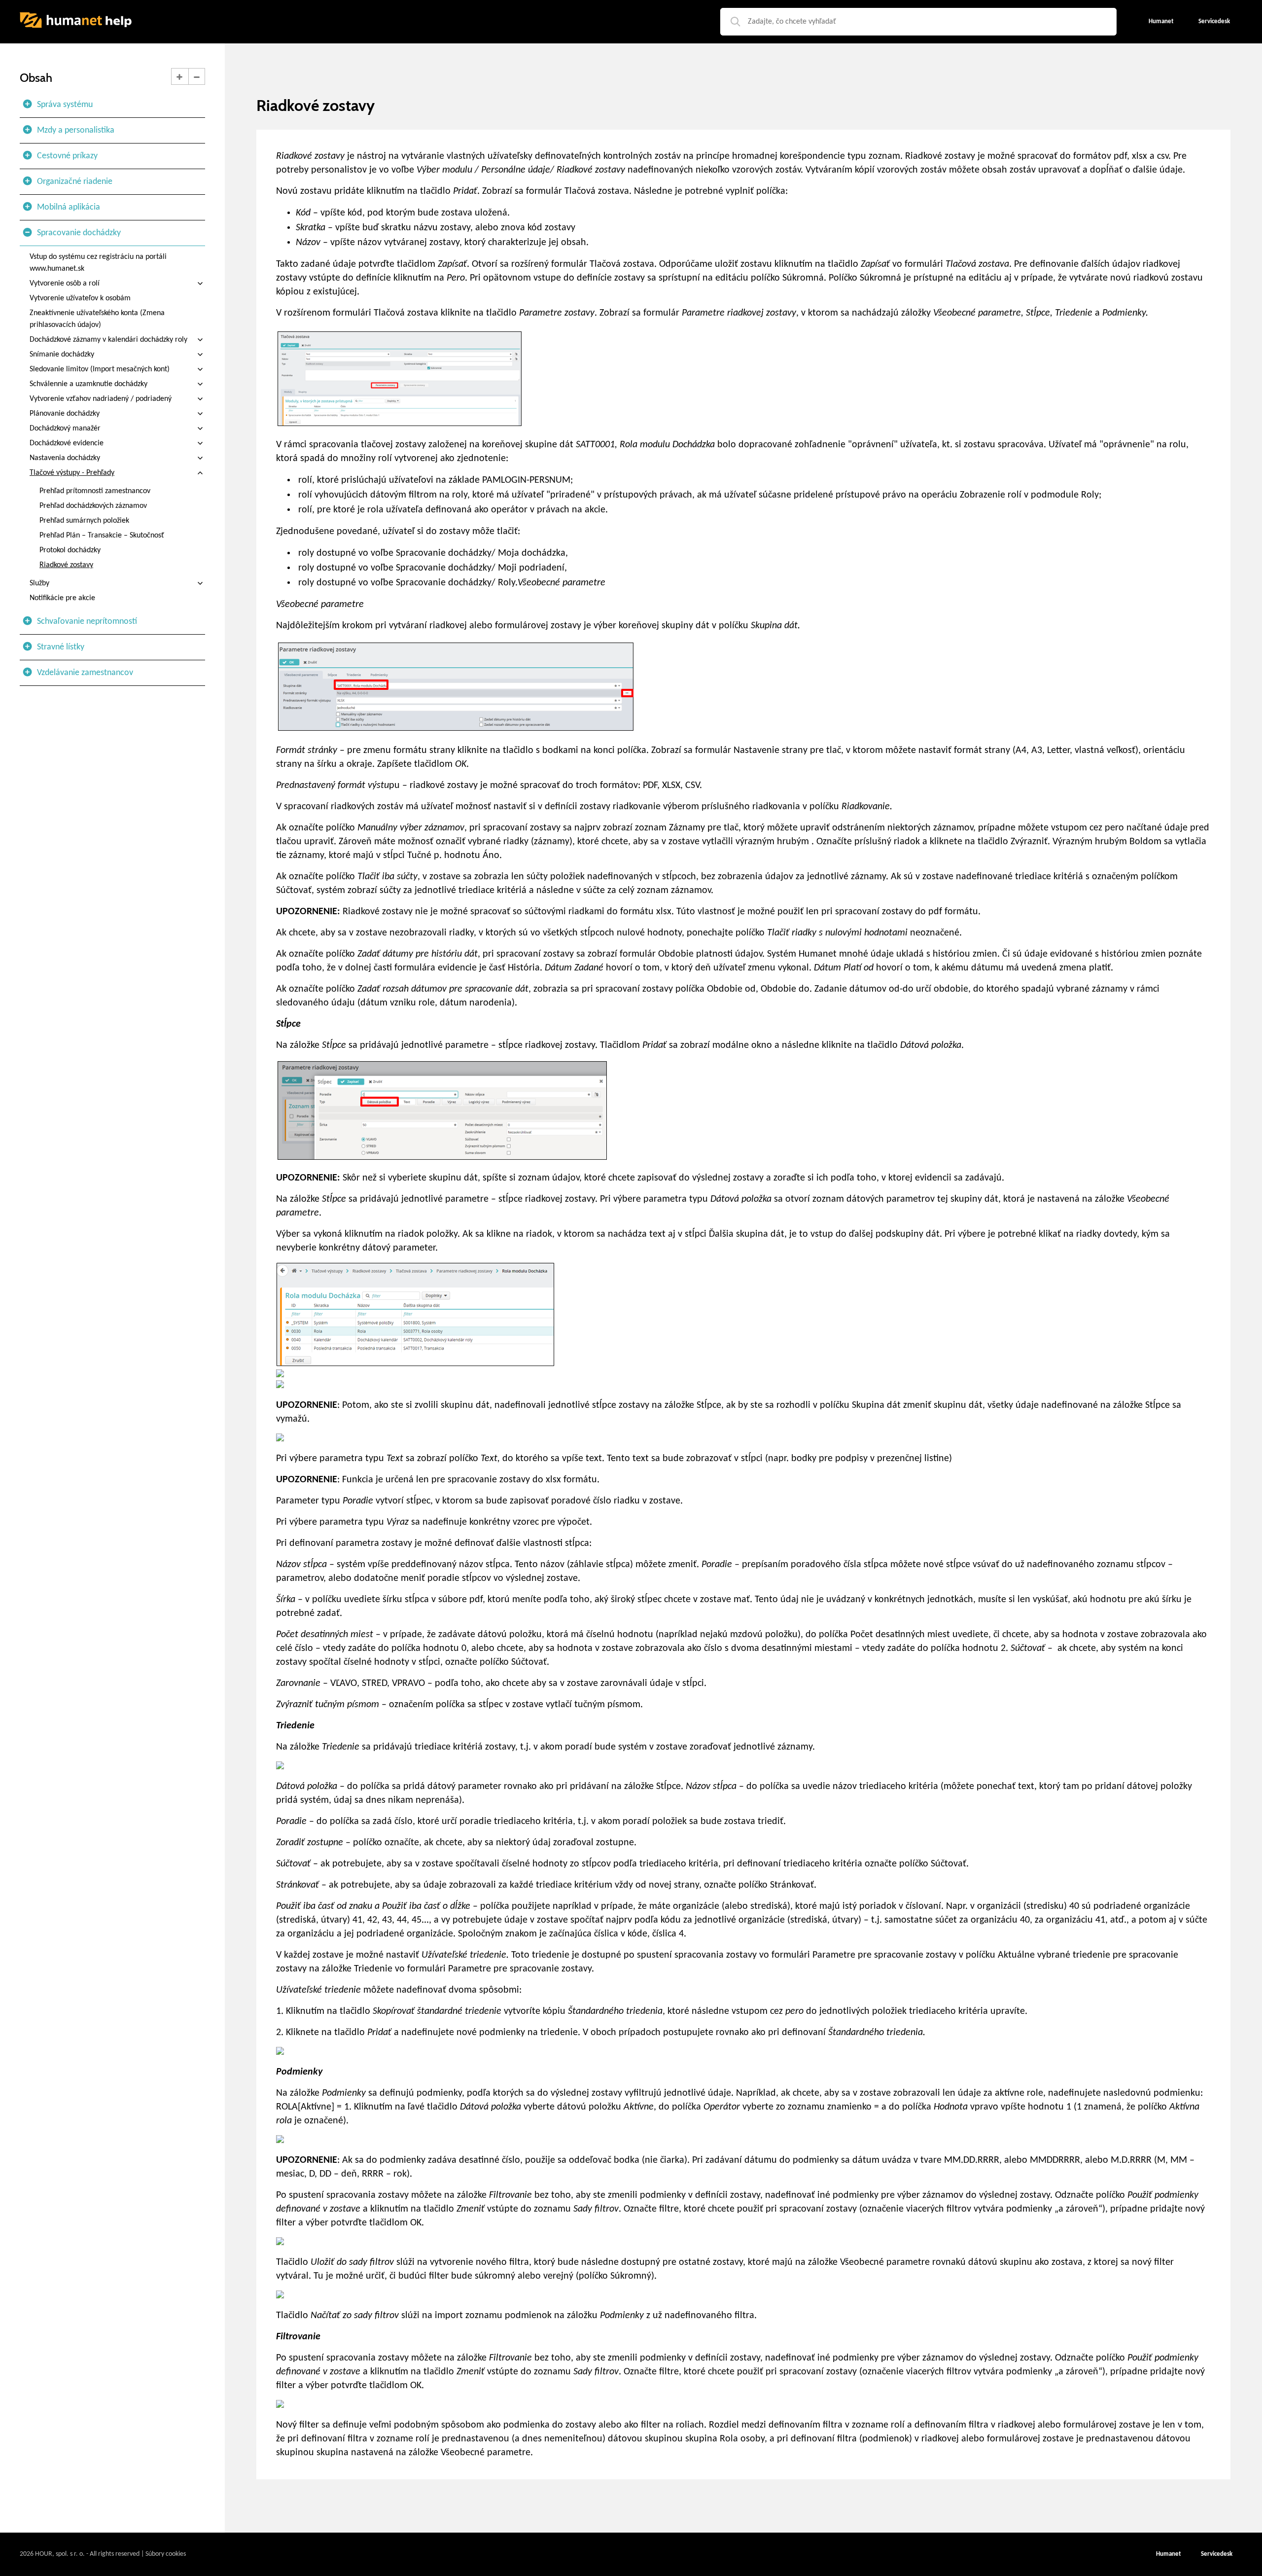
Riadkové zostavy (66, 565)
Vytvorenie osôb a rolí (65, 284)
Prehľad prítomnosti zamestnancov (95, 491)
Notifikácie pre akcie (62, 598)
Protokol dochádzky (70, 550)
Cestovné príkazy (67, 156)
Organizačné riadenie (75, 182)
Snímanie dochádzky (62, 355)
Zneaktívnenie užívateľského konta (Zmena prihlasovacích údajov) (97, 319)
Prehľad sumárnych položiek (84, 521)
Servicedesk (1217, 2554)
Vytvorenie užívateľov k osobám (80, 298)
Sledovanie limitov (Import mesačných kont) (100, 369)
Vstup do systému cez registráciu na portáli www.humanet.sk (98, 263)
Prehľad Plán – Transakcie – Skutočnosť (102, 536)
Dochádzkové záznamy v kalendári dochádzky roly (108, 340)
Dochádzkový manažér (65, 429)
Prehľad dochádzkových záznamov (93, 506)
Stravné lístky (61, 647)
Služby (39, 583)
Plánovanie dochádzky (65, 414)
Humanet (1169, 2554)
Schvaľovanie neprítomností (87, 622)
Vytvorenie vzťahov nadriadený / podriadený (101, 399)
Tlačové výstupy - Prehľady (72, 473)
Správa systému (65, 105)
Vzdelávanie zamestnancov (85, 673)
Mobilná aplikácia (69, 207)
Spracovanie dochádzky (79, 233)
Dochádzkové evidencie (67, 443)
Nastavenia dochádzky (65, 458)
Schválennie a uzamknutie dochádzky (88, 384)
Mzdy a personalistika (76, 130)
